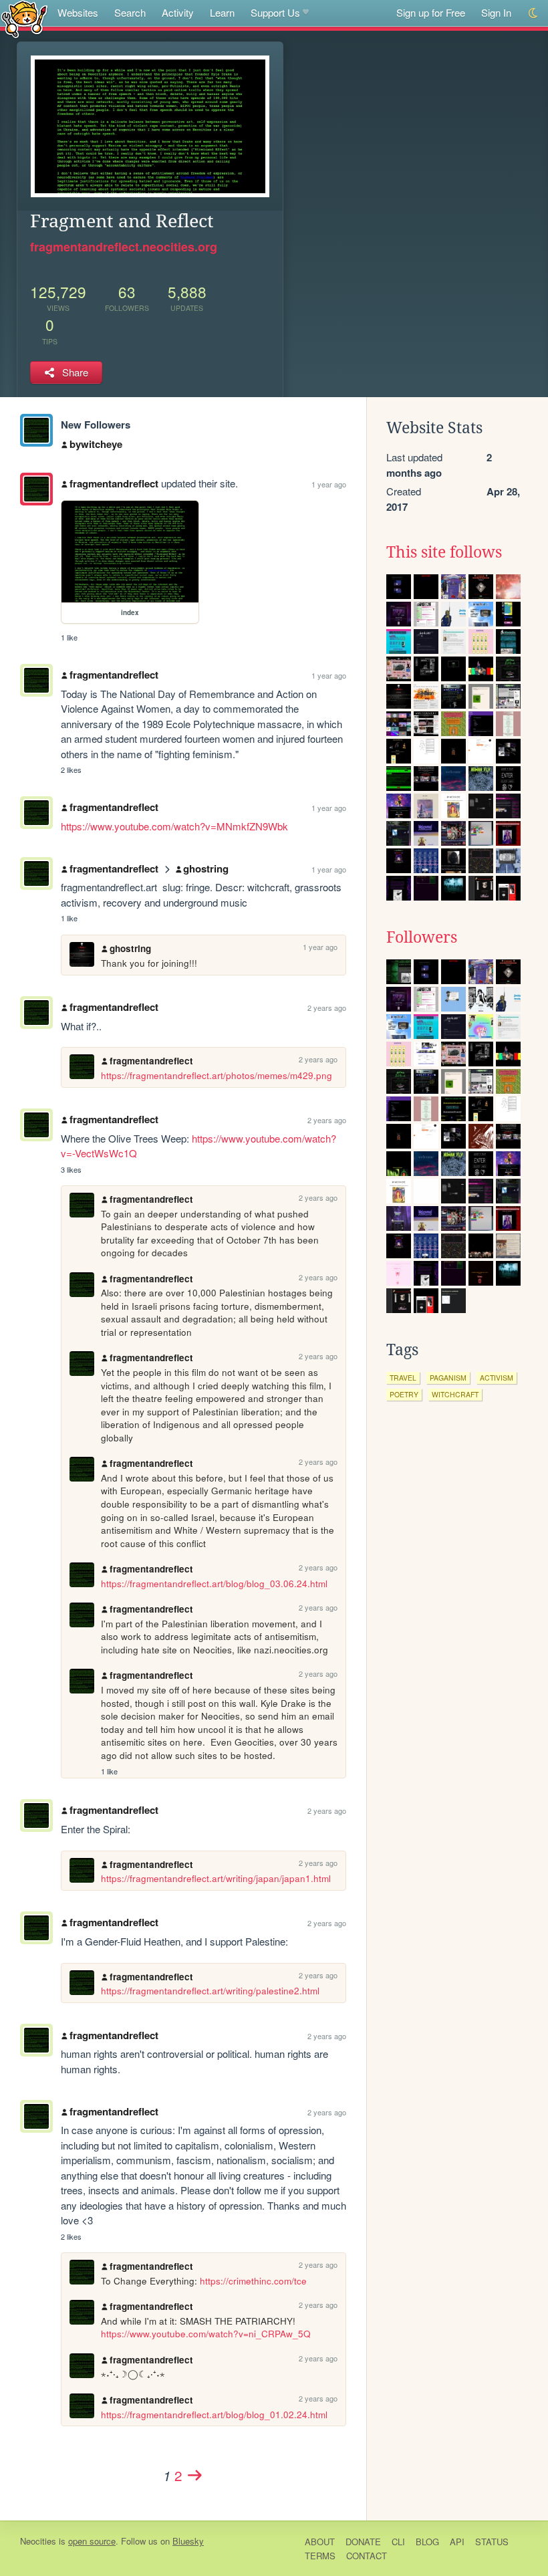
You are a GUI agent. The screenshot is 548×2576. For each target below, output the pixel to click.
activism (497, 1378)
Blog (427, 2542)
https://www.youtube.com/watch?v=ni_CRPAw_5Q (206, 2334)
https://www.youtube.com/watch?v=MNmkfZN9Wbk (174, 826)
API (457, 2542)
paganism (448, 1378)
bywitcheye (96, 444)
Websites (78, 12)
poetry (404, 1394)
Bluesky (188, 2541)
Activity (178, 12)
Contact (367, 2556)
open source (92, 2541)
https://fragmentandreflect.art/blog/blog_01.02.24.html (214, 2415)
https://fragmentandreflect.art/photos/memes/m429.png (217, 1075)
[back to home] (24, 18)
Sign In (496, 12)
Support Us (275, 12)
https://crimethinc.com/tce (253, 2281)
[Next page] (194, 2475)
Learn (222, 12)
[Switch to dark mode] (534, 13)
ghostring (206, 868)
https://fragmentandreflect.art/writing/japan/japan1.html (216, 1878)
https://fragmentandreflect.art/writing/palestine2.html (210, 1991)
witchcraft (455, 1394)
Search (130, 12)
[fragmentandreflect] (36, 430)
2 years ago (327, 1008)
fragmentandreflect (114, 483)
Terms (320, 2556)
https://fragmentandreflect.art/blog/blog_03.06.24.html (214, 1584)
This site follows (444, 552)
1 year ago (329, 484)
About (320, 2542)
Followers (422, 937)
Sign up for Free (431, 12)
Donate (363, 2542)
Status (492, 2542)
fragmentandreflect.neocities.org (124, 247)
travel (403, 1378)
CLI (398, 2542)
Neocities (38, 2541)
